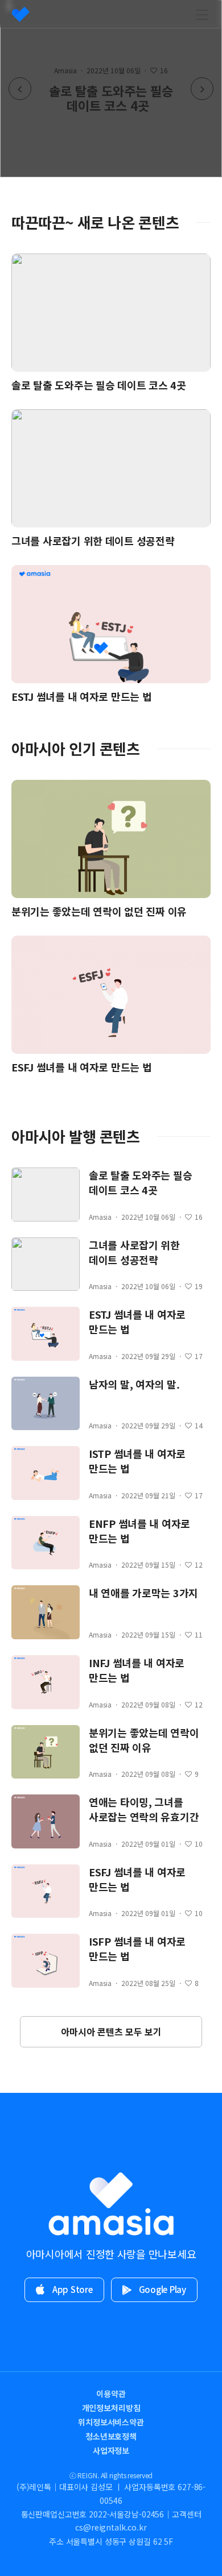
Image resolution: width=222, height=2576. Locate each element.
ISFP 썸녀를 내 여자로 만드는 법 (137, 1948)
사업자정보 (111, 2450)
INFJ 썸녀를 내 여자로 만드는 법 (137, 1670)
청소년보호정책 (111, 2436)
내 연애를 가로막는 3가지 (143, 1593)
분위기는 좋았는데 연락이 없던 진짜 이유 (99, 911)
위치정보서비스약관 (111, 2422)
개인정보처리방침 (111, 2408)
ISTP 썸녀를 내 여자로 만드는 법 (137, 1461)
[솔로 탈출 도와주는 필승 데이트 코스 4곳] (111, 89)
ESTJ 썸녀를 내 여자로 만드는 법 (82, 696)
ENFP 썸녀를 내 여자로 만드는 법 (139, 1531)
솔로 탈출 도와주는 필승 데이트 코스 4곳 (101, 385)
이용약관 (111, 2394)
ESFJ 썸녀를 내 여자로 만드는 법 (82, 1067)
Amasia (100, 1217)
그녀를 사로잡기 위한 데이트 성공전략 (93, 541)
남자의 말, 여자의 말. (134, 1384)
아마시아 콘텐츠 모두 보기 (111, 2031)
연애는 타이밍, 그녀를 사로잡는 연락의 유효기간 (144, 1809)
